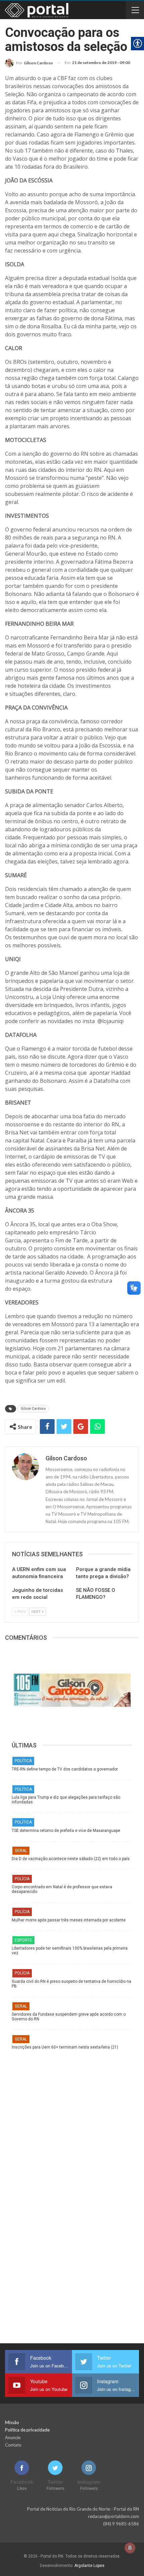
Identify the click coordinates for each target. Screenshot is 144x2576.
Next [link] (37, 1611)
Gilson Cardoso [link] (33, 1409)
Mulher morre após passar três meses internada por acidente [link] (69, 1920)
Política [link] (23, 1761)
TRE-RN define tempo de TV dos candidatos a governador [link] (65, 1769)
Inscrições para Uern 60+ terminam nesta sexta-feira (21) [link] (65, 2047)
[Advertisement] (72, 2122)
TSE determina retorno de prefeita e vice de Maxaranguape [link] (66, 1831)
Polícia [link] (22, 1879)
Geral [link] (21, 1851)
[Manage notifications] (130, 2548)
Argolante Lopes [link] (89, 2566)
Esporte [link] (23, 1940)
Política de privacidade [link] (27, 2430)
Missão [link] (12, 2422)
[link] (29, 63)
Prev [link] (21, 1611)
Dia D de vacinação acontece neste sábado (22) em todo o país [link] (71, 1859)
